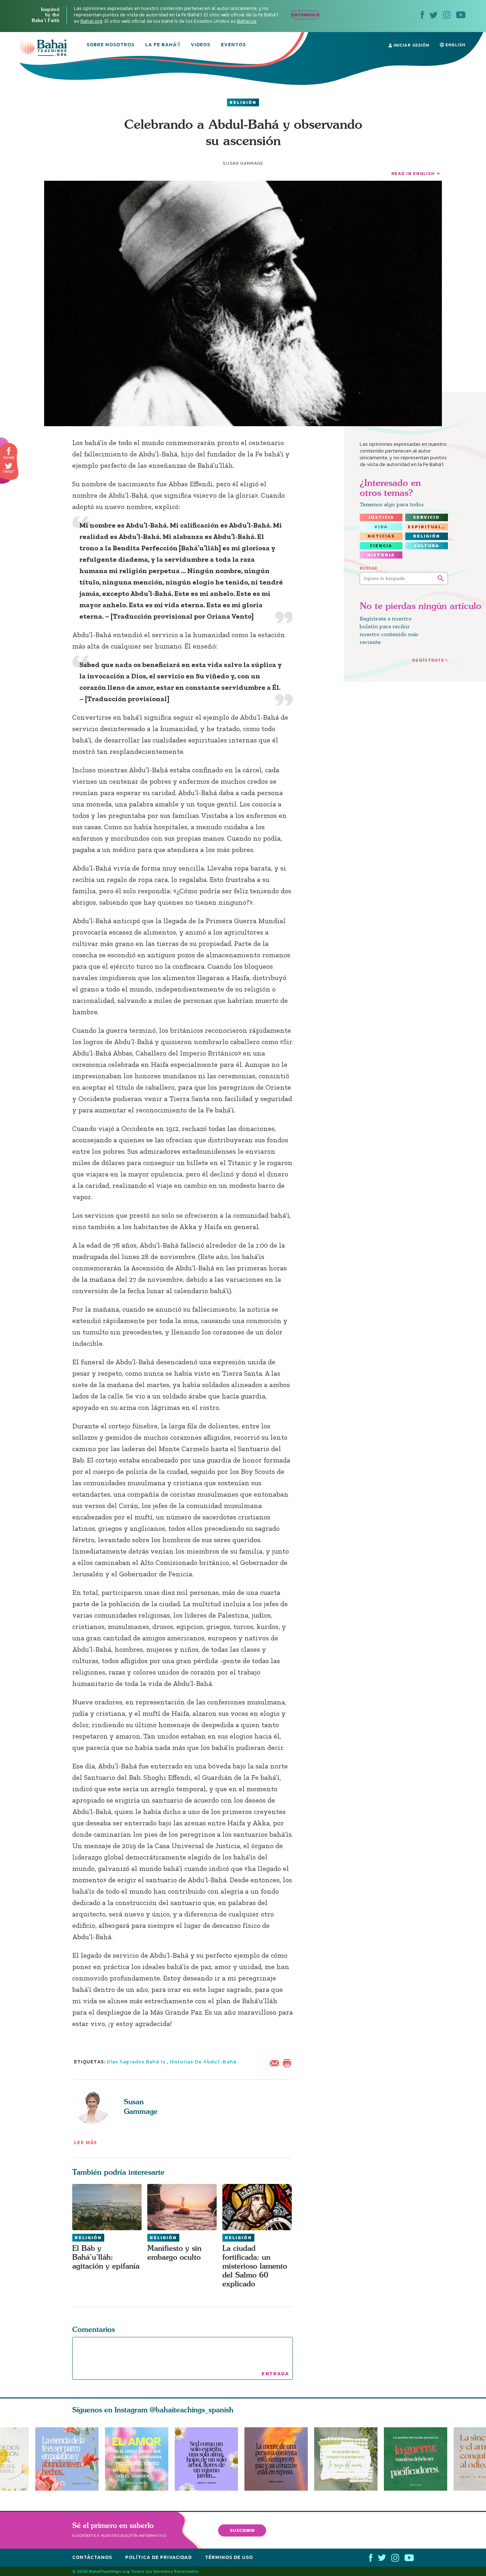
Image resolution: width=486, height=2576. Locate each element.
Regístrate (428, 660)
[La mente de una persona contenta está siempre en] (279, 2459)
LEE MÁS (86, 2143)
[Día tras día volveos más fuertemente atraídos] (210, 2459)
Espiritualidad (428, 527)
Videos (200, 45)
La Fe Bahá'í (163, 45)
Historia (381, 555)
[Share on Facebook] (9, 451)
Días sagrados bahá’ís (136, 2062)
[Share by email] (276, 2062)
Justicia (381, 517)
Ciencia (381, 546)
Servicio (426, 517)
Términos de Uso (229, 2557)
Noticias (381, 536)
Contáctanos (92, 2557)
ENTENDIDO (305, 15)
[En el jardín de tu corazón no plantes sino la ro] (349, 2459)
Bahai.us (247, 21)
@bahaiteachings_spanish (192, 2410)
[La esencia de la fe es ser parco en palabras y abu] (67, 2459)
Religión (243, 102)
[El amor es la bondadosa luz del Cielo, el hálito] (137, 2459)
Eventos (233, 45)
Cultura (427, 546)
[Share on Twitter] (9, 466)
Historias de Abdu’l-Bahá (203, 2062)
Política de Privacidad (159, 2557)
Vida (381, 527)
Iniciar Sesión (411, 45)
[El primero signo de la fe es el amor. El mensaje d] (419, 2459)
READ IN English (413, 173)
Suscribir (242, 2530)
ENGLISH (455, 45)
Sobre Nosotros (110, 45)
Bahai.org (91, 21)
